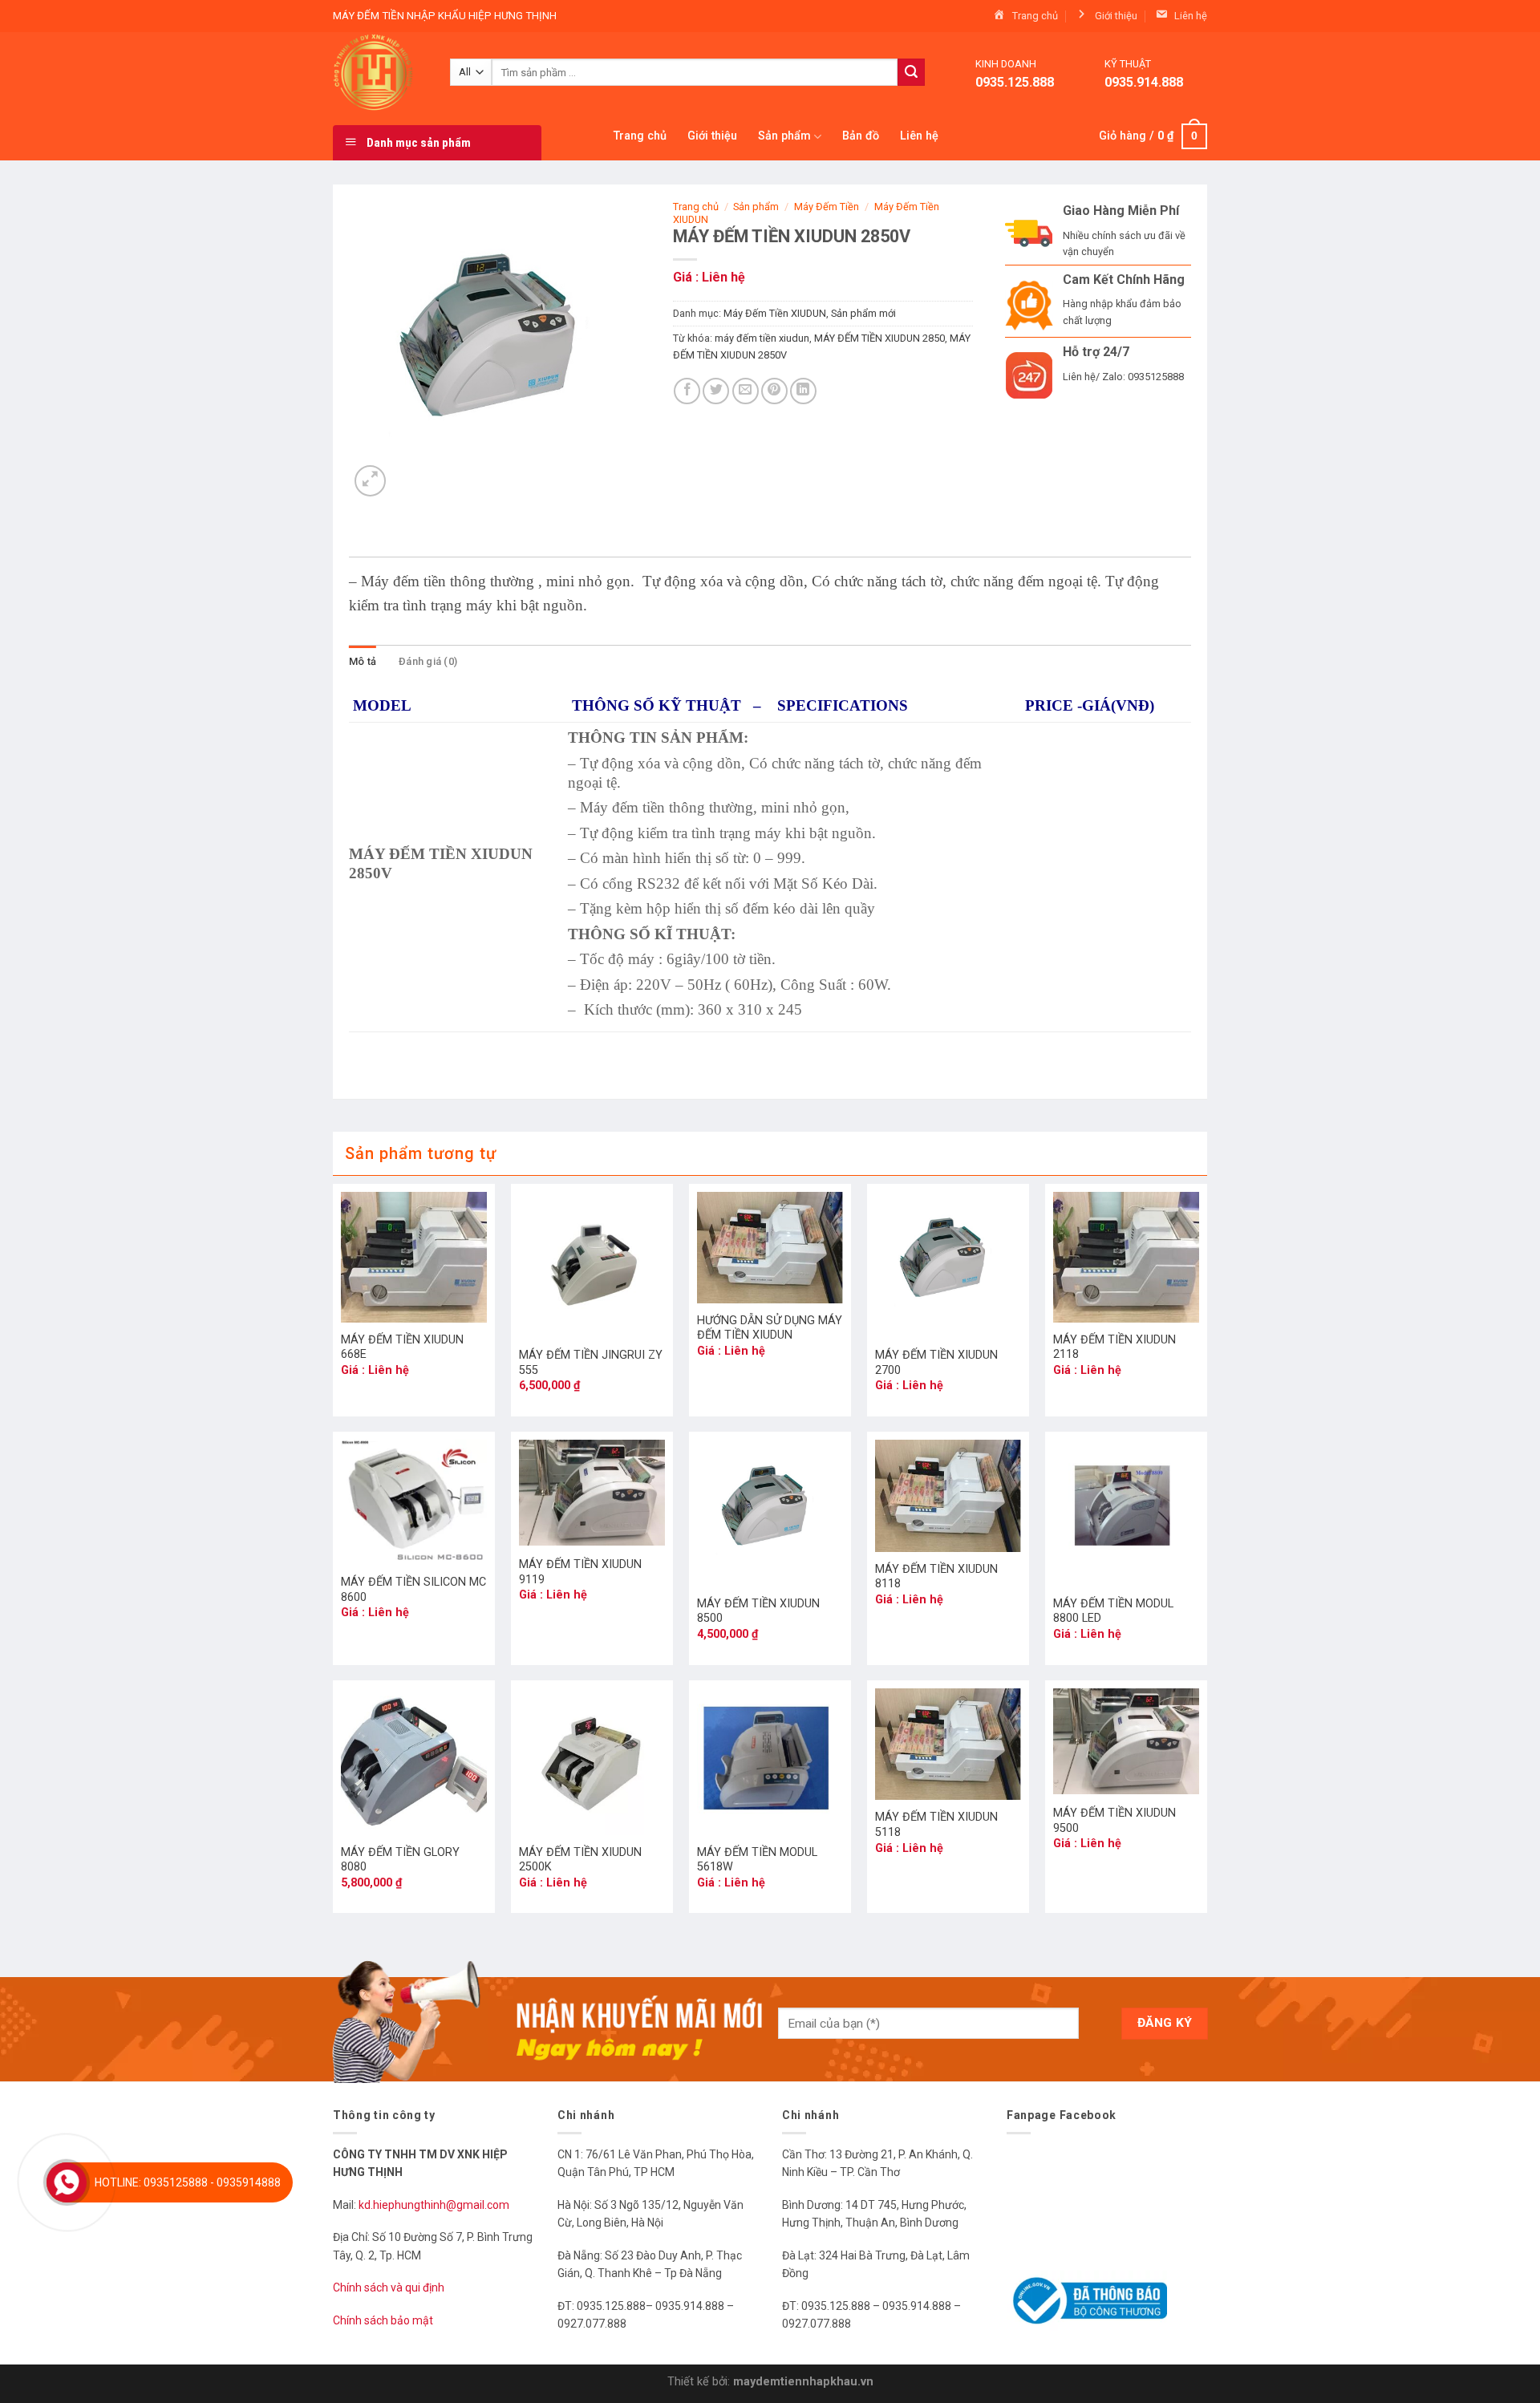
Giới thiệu (712, 136)
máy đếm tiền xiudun (762, 338)
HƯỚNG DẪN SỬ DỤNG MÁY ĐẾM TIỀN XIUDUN (770, 1328)
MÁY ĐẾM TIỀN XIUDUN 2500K (580, 1860)
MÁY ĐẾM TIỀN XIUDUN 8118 (936, 1577)
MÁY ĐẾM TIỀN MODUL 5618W (757, 1860)
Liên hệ (919, 136)
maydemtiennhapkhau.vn (803, 2382)
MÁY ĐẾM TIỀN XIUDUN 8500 (758, 1611)
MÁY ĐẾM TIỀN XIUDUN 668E (402, 1347)
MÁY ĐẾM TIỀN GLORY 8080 (400, 1860)
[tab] (363, 662)
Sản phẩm (784, 136)
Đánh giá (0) (428, 661)
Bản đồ (861, 136)
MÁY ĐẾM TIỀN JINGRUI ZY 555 (591, 1363)
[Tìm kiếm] (911, 72)
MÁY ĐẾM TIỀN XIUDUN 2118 (1114, 1347)
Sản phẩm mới (863, 313)
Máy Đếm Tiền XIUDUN (775, 313)
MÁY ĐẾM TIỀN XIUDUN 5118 (936, 1825)
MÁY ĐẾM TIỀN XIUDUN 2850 (879, 338)
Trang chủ (640, 136)
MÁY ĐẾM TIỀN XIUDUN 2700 (936, 1363)
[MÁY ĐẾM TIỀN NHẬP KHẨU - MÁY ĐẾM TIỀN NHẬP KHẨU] (379, 72)
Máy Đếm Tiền (827, 207)
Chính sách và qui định (389, 2288)
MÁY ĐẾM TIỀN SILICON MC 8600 (413, 1590)
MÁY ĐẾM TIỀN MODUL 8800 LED (1113, 1611)
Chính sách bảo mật (383, 2320)
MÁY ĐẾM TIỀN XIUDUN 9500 (1114, 1821)
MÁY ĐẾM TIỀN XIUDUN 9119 (580, 1572)
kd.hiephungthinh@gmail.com (435, 2205)
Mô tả (363, 661)
